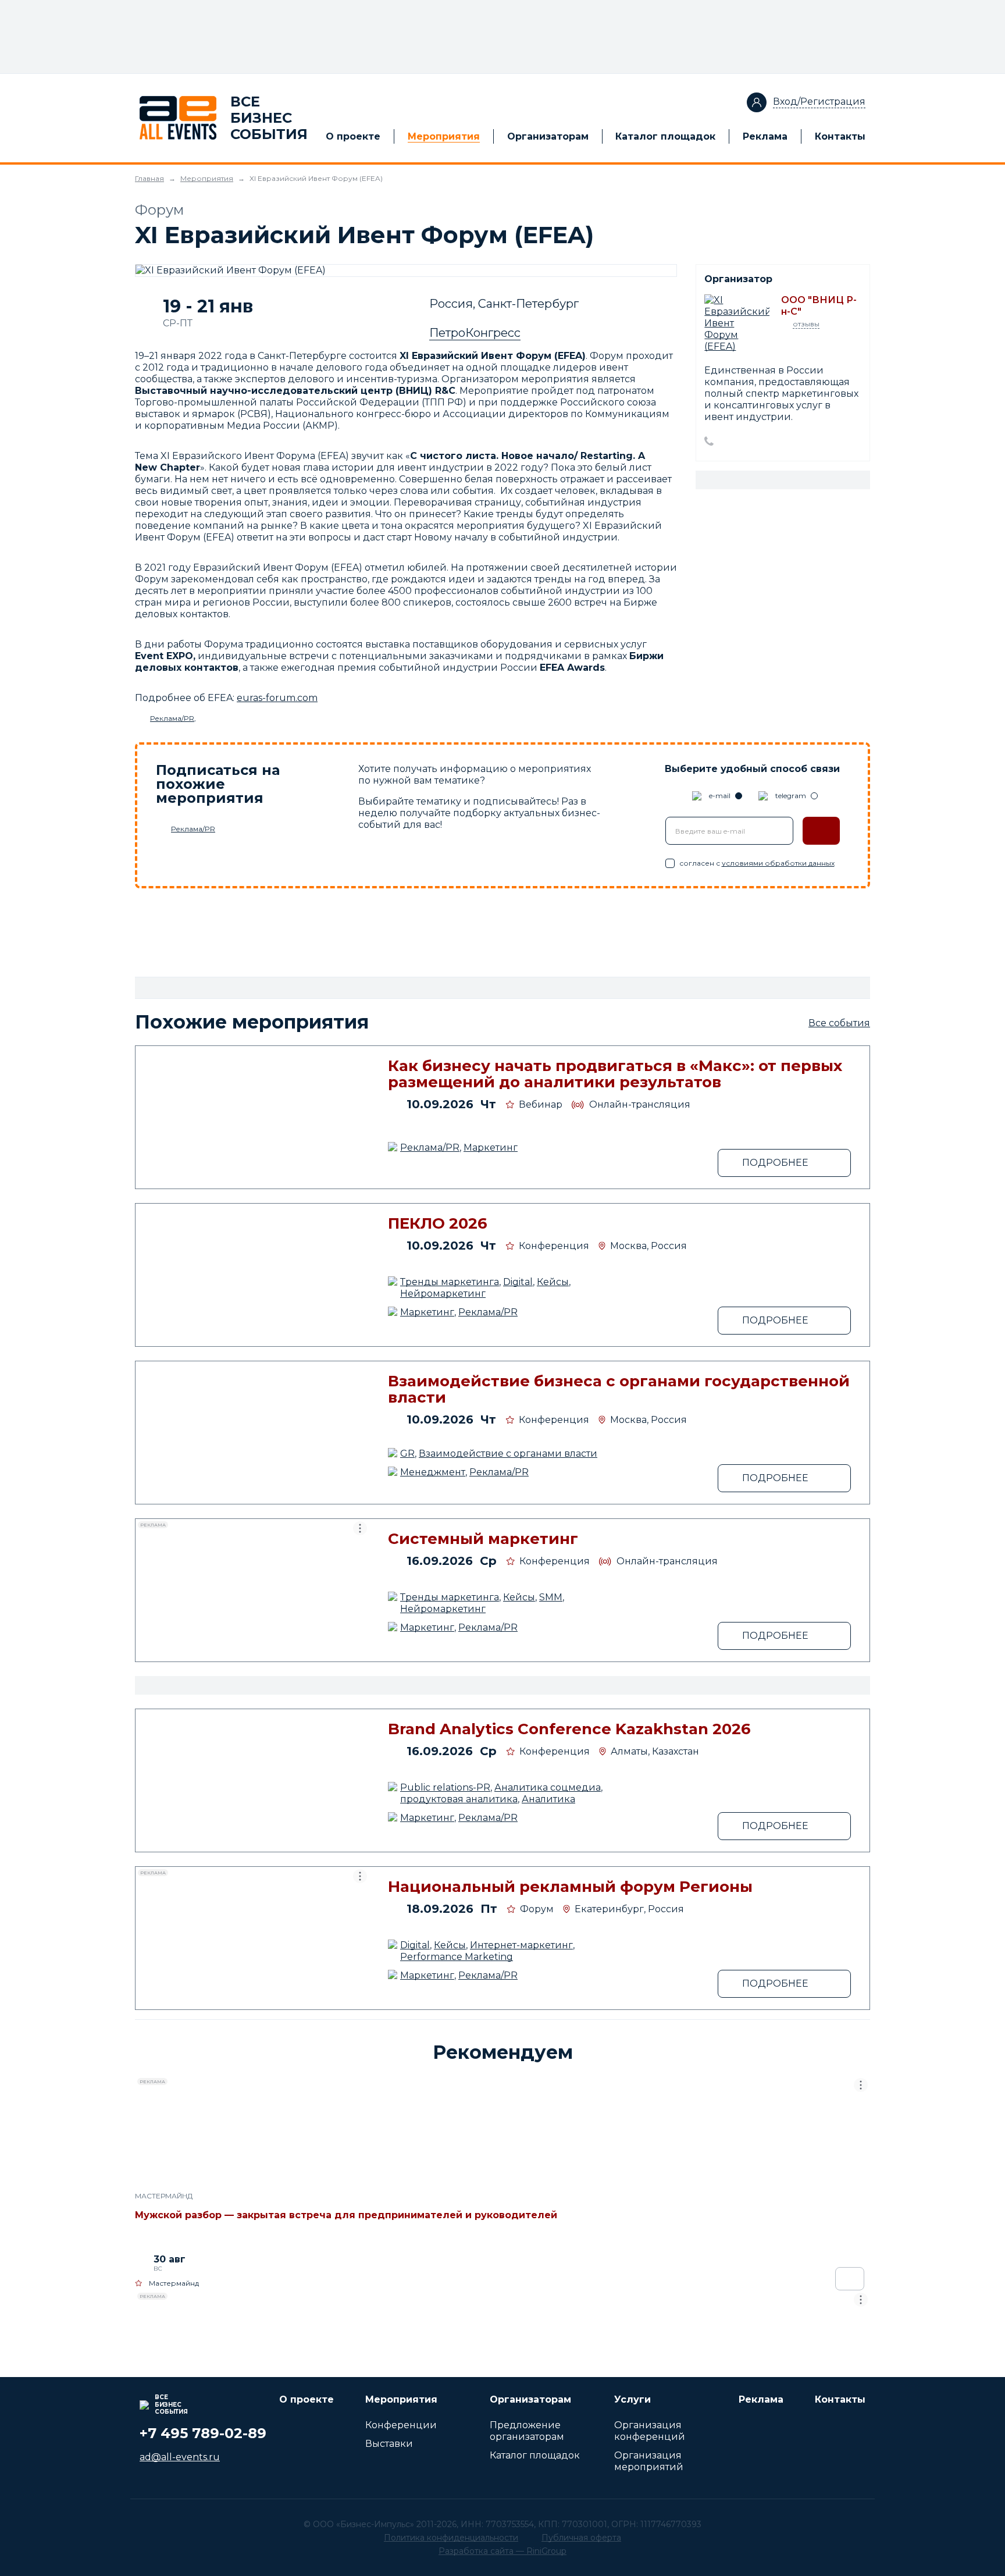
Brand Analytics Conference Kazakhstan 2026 (569, 1729)
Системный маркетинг (483, 1539)
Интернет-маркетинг (521, 1945)
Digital (518, 1282)
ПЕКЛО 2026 (438, 1223)
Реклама (765, 136)
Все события (839, 1023)
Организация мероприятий (649, 2461)
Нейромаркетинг (443, 1294)
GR (407, 1454)
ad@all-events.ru (180, 2457)
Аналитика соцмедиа (548, 1787)
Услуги (632, 2399)
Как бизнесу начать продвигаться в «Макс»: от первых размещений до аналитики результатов (615, 1074)
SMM (551, 1597)
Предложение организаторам (527, 2431)
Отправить (821, 831)
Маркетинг (491, 1148)
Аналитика (548, 1799)
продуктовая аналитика (459, 1799)
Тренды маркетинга (450, 1282)
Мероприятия (444, 136)
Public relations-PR (445, 1787)
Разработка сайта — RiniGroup (502, 2551)
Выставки (389, 2444)
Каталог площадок (665, 136)
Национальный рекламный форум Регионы (570, 1887)
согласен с (757, 863)
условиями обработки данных (778, 863)
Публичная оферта (581, 2538)
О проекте (353, 136)
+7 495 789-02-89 (203, 2433)
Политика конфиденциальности (451, 2538)
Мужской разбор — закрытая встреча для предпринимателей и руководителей (346, 2215)
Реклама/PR (172, 718)
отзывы (806, 324)
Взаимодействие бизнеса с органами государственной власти (619, 1389)
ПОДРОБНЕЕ (775, 1163)
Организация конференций (650, 2431)
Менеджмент (433, 1472)
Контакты (840, 136)
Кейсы (553, 1282)
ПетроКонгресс (475, 333)
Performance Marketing (457, 1957)
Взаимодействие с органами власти (508, 1454)
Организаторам (548, 136)
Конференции (401, 2425)
